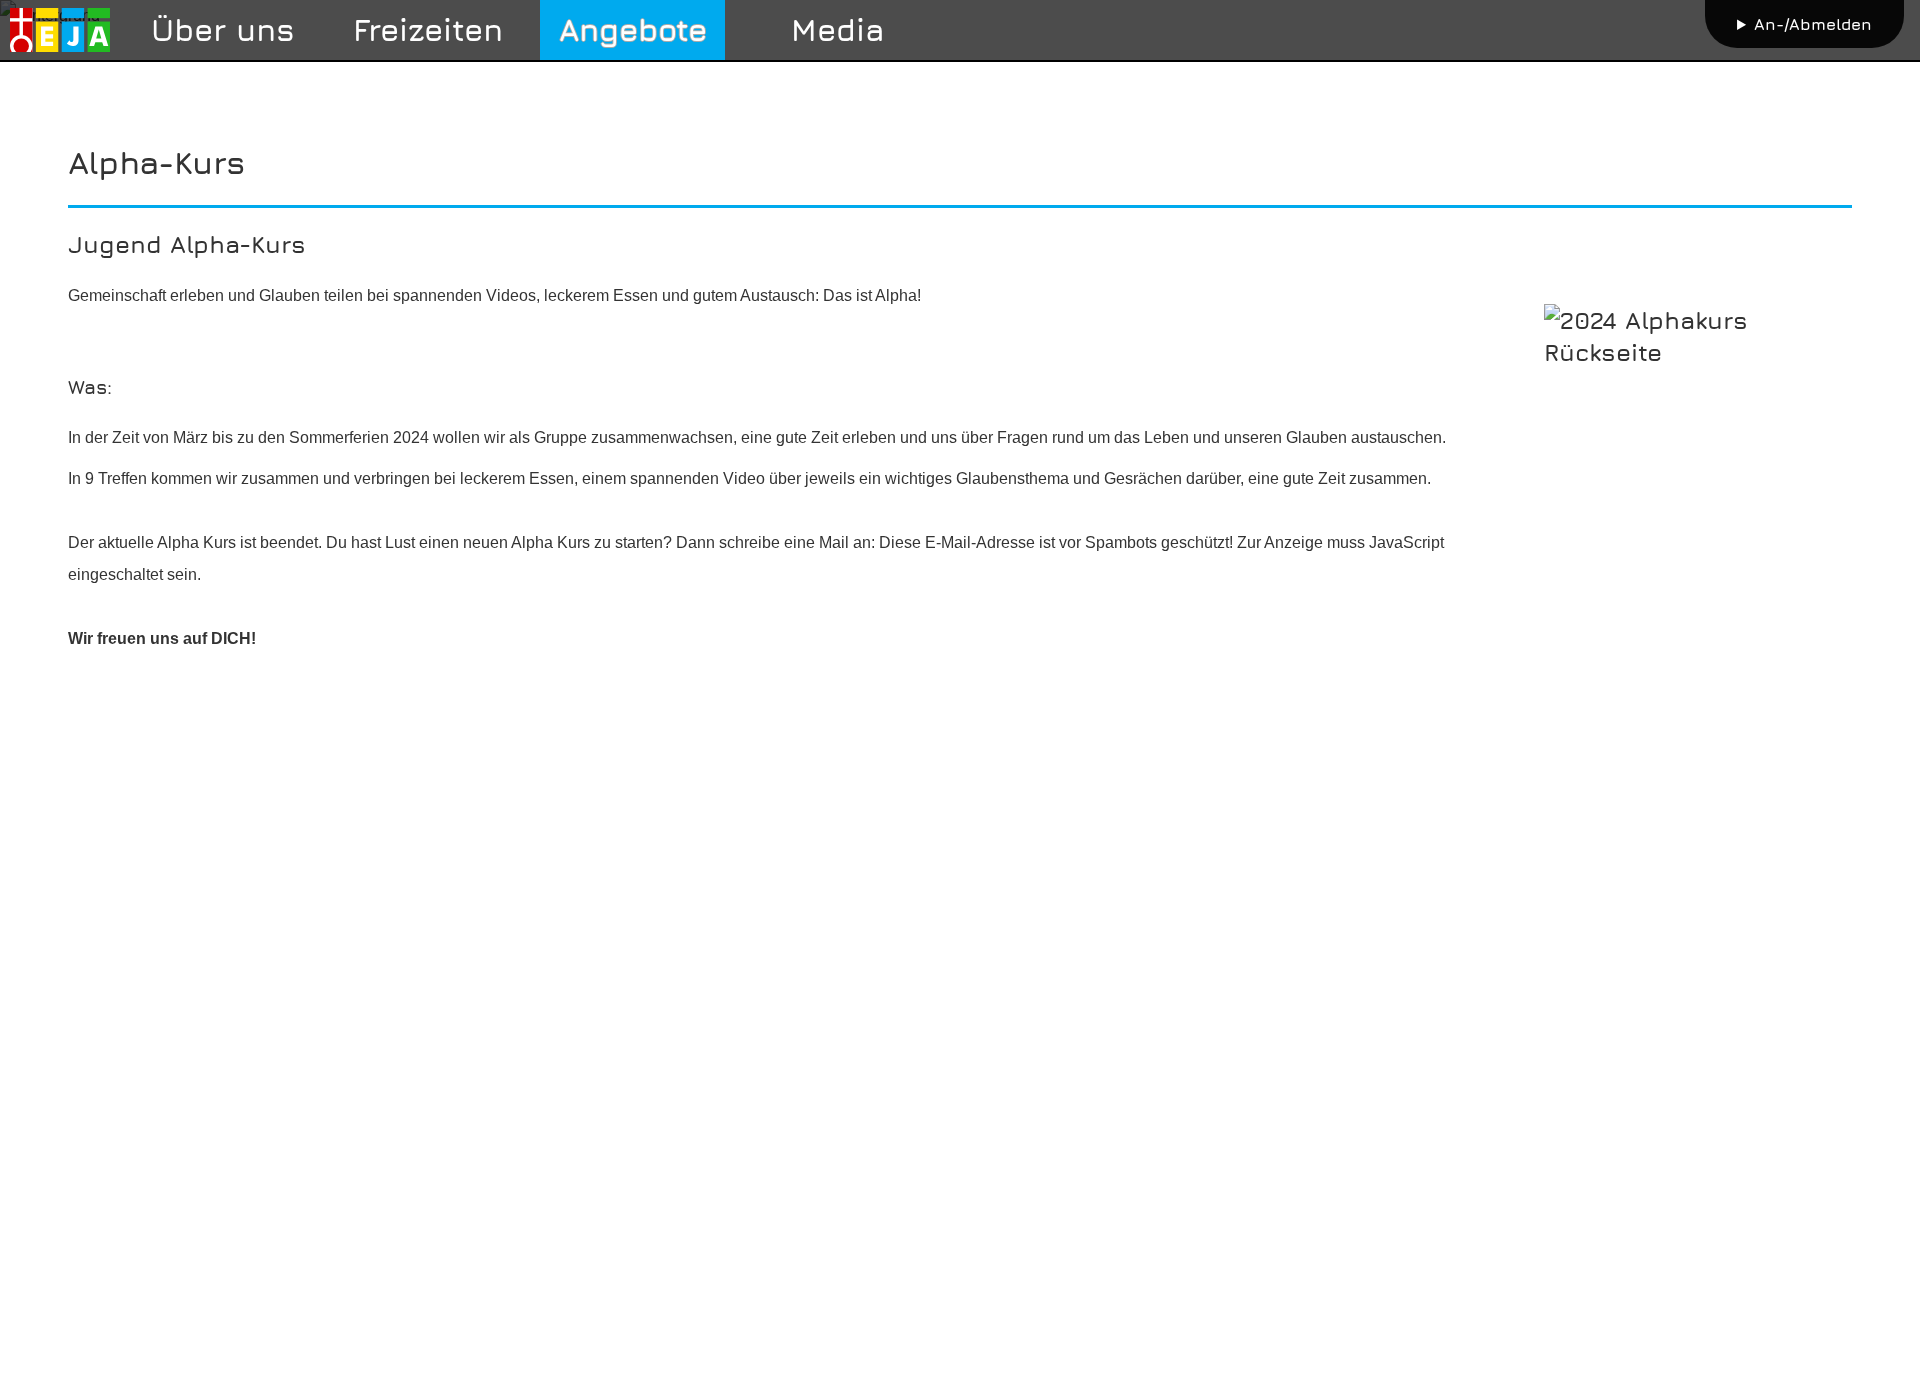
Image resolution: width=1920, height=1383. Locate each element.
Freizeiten (428, 29)
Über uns (223, 29)
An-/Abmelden (1813, 24)
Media (838, 29)
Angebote (633, 29)
